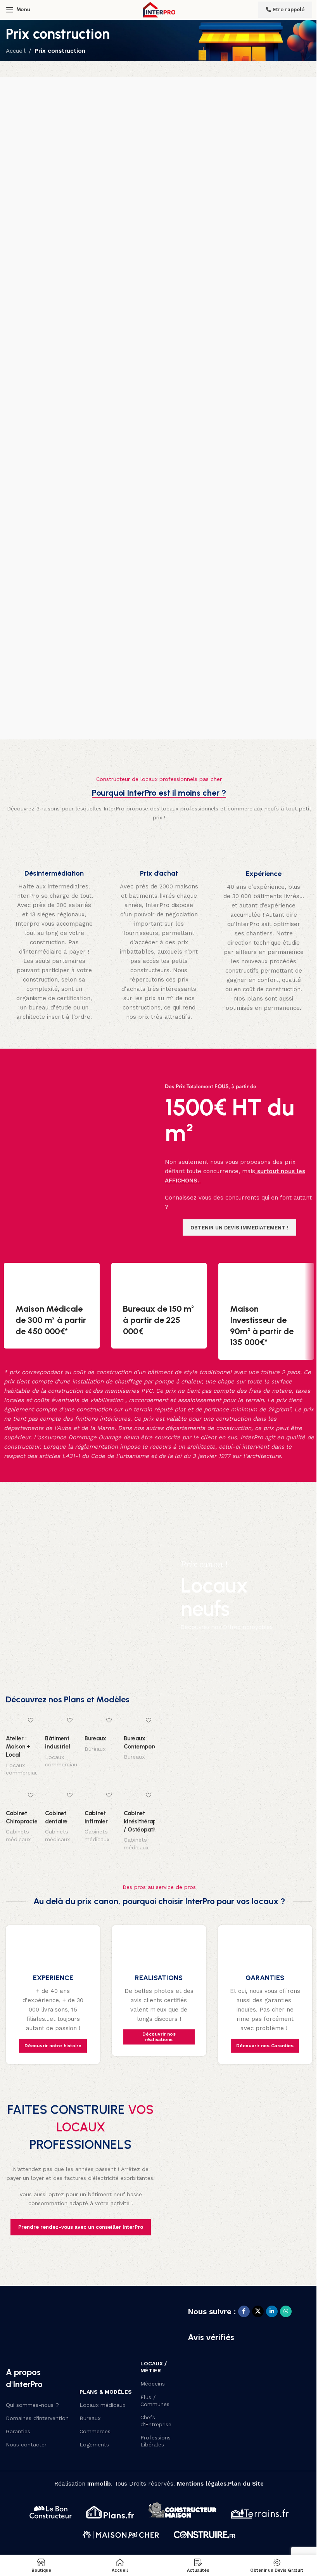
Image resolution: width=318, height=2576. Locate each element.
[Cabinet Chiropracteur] (22, 1797)
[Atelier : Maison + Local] (22, 1723)
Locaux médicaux (102, 2405)
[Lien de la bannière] (159, 1595)
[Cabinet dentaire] (61, 1797)
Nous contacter (26, 2444)
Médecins (153, 2384)
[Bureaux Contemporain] (139, 1722)
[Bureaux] (100, 1723)
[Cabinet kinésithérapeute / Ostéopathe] (139, 1797)
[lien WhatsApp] (286, 2311)
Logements (94, 2444)
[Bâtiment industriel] (61, 1723)
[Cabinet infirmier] (100, 1797)
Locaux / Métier (154, 2367)
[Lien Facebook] (244, 2311)
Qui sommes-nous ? (32, 2405)
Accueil (16, 51)
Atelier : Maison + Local (18, 1747)
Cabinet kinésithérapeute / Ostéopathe (146, 1821)
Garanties (18, 2431)
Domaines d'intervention (37, 2418)
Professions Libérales (156, 2441)
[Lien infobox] (54, 930)
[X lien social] (258, 2311)
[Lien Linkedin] (272, 2311)
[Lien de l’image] (44, 2323)
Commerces (95, 2431)
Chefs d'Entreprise (156, 2421)
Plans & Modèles (106, 2392)
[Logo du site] (159, 9)
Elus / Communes (155, 2401)
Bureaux (95, 1738)
